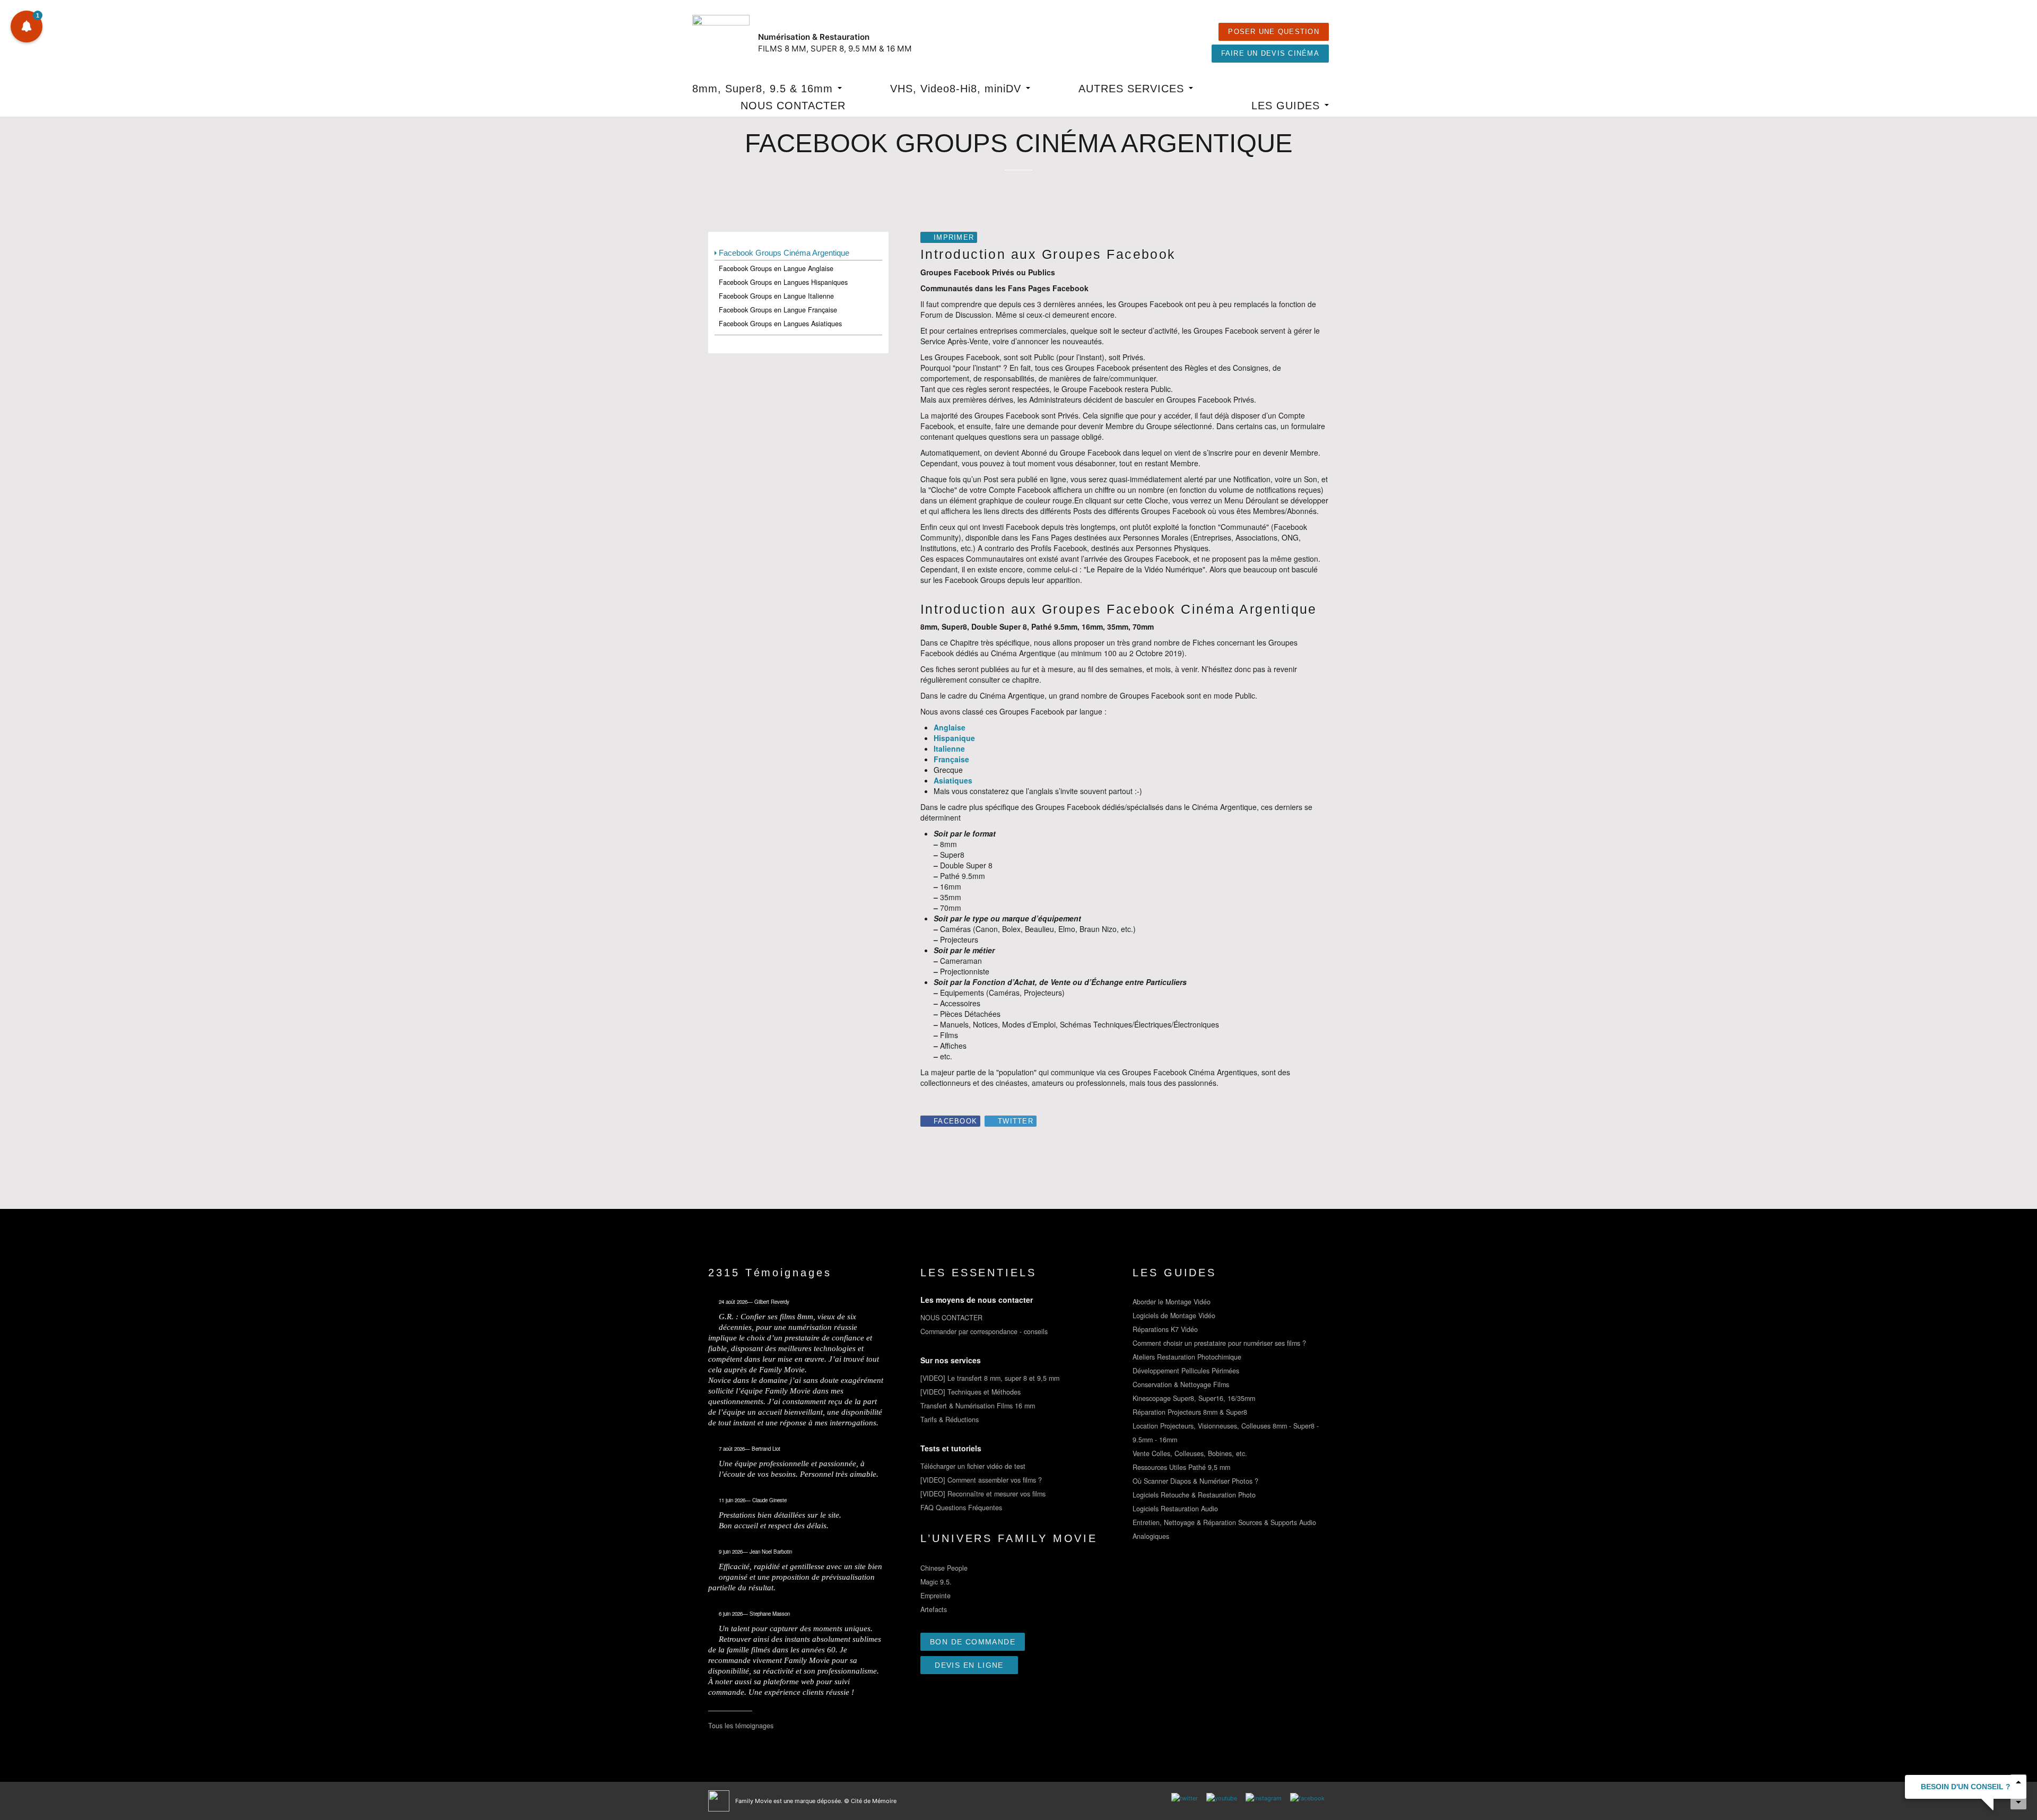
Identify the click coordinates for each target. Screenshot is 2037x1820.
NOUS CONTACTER (793, 106)
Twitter (1016, 1121)
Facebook (955, 1121)
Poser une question (1274, 32)
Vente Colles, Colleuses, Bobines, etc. (1190, 1453)
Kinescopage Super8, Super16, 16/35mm (1194, 1398)
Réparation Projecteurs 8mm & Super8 (1190, 1412)
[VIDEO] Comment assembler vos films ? (981, 1480)
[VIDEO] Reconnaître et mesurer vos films (983, 1494)
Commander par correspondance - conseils (984, 1331)
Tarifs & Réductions (950, 1420)
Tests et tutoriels (951, 1448)
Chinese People (944, 1568)
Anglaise (950, 727)
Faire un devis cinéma (1270, 54)
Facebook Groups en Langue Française (778, 310)
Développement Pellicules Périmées (1186, 1371)
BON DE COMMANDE (973, 1642)
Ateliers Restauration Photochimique (1187, 1357)
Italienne (949, 748)
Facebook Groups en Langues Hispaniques (783, 282)
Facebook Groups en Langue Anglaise (776, 268)
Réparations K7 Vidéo (1165, 1329)
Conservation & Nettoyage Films (1181, 1384)
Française (951, 759)
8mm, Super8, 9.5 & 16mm (764, 89)
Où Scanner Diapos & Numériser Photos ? (1195, 1481)
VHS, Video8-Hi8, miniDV (957, 89)
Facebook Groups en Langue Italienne (776, 296)
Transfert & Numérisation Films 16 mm (978, 1406)
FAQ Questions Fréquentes (961, 1508)
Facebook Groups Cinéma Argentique (784, 253)
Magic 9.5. (936, 1582)
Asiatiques (953, 780)
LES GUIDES (1287, 106)
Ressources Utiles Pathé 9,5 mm (1181, 1467)
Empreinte (935, 1596)
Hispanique (954, 738)
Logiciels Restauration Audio (1175, 1509)
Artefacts (934, 1609)
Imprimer (954, 238)
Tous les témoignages (741, 1726)
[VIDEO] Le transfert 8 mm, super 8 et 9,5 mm (990, 1378)
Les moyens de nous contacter (977, 1300)
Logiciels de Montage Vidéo (1174, 1316)
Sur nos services (951, 1360)
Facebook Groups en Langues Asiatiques (780, 324)
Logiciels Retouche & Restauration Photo (1194, 1495)
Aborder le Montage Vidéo (1172, 1302)
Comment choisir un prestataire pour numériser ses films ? (1219, 1343)
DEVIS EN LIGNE (969, 1665)
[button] (27, 27)
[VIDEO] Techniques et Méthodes (970, 1392)
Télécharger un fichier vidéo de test (973, 1466)
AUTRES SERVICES (1133, 89)
